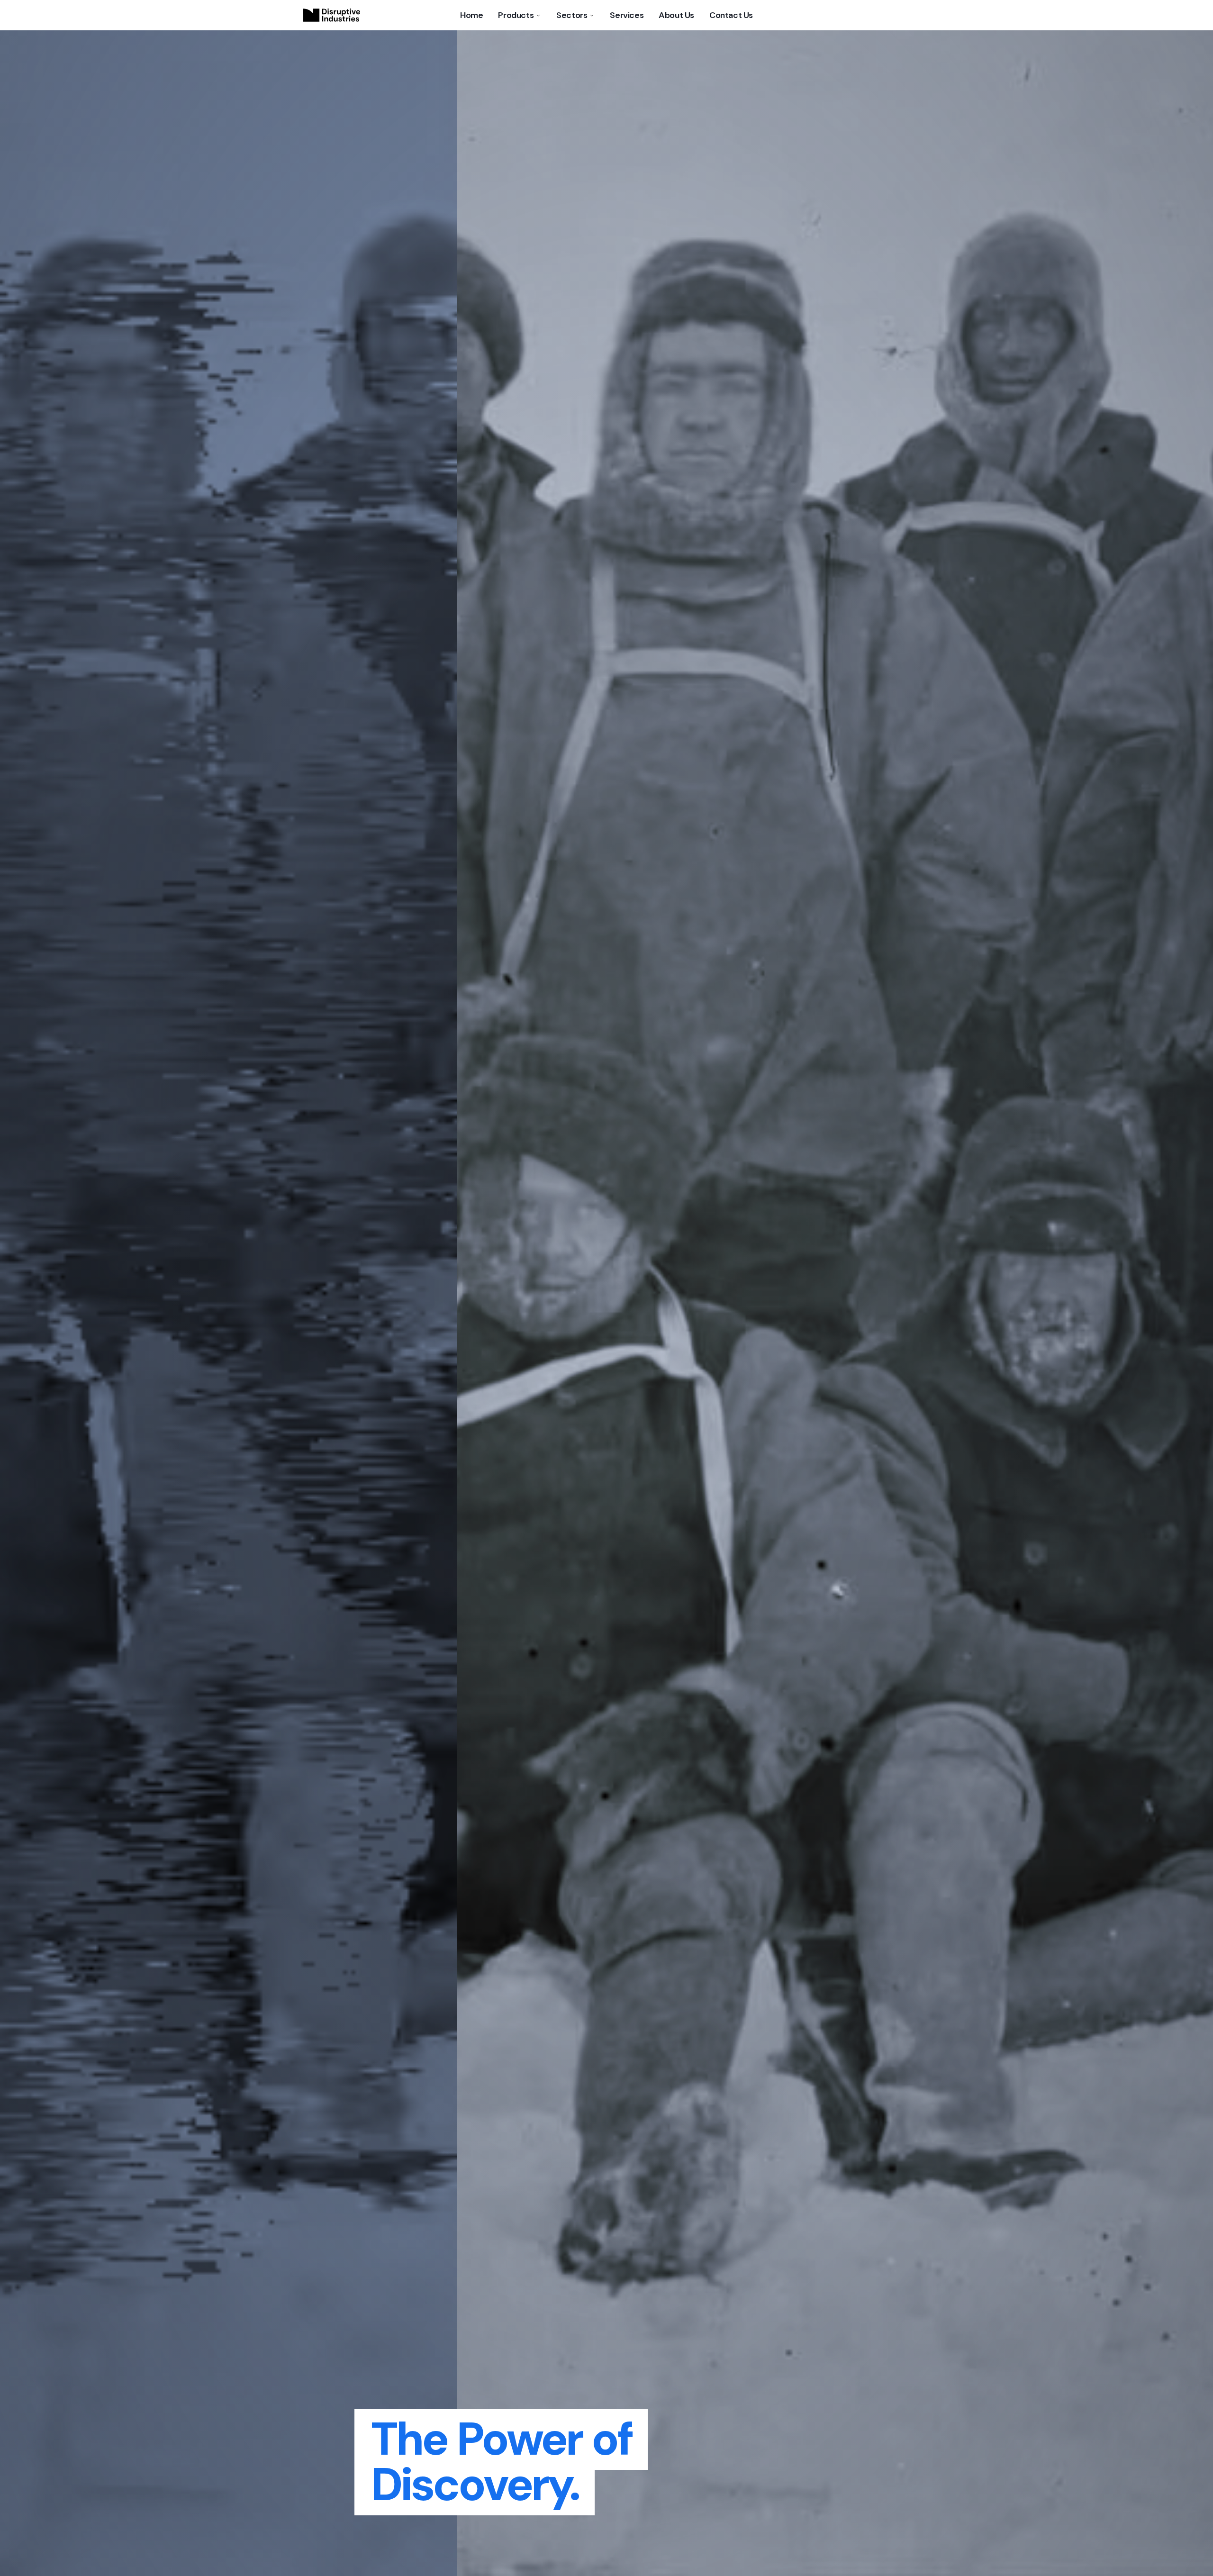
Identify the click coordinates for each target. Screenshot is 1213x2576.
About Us (676, 15)
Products (516, 15)
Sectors (572, 15)
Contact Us (731, 15)
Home (471, 15)
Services (627, 15)
